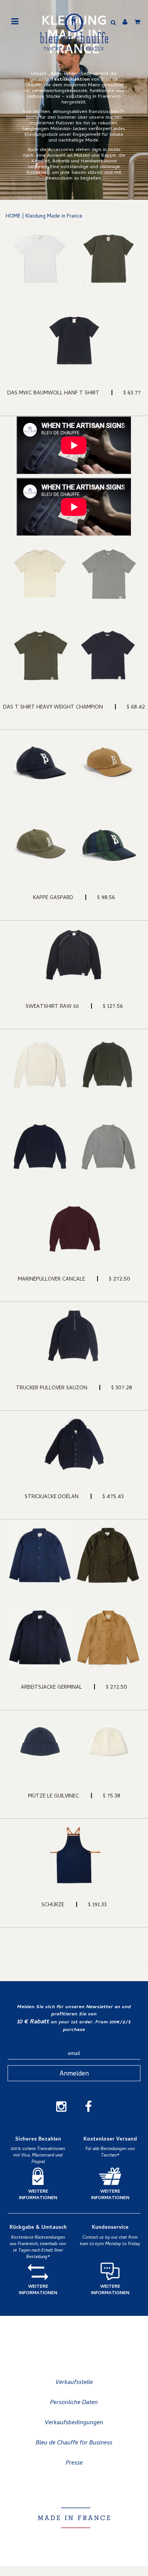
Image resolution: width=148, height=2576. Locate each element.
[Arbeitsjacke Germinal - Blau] (40, 1553)
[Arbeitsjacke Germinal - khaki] (108, 1553)
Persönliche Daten (74, 2403)
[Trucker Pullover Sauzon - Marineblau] (74, 1335)
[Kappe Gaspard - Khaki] (40, 845)
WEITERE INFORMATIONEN (38, 2195)
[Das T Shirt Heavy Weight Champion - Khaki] (40, 655)
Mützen (82, 156)
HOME (13, 217)
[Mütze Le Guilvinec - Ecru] (108, 1744)
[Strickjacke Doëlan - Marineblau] (74, 1444)
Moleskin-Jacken (69, 129)
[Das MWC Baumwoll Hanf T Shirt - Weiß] (40, 259)
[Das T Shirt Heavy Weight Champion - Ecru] (40, 573)
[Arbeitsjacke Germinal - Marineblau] (40, 1635)
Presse (74, 2463)
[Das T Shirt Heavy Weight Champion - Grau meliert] (108, 573)
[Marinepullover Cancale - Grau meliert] (108, 1145)
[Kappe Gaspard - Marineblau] (40, 763)
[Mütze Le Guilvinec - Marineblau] (40, 1744)
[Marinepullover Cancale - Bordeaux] (74, 1227)
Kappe (108, 156)
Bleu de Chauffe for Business (74, 2443)
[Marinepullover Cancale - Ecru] (40, 1063)
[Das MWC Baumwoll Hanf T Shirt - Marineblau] (74, 341)
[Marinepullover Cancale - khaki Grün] (108, 1063)
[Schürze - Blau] (74, 1852)
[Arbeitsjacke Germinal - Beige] (108, 1635)
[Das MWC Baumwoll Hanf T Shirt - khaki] (108, 259)
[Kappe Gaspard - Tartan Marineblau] (108, 845)
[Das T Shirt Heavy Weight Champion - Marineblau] (108, 655)
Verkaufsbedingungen (74, 2423)
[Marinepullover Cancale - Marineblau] (40, 1145)
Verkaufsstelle (74, 2383)
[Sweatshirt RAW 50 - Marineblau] (74, 954)
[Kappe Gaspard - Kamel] (108, 763)
